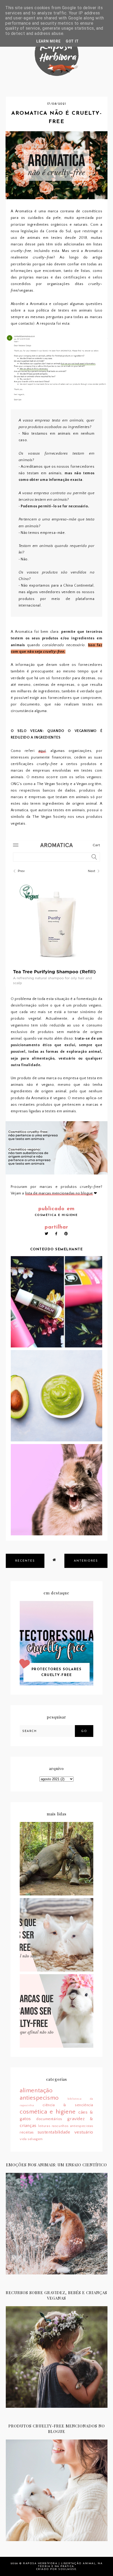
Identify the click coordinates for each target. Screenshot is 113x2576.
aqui (42, 751)
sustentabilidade (54, 2132)
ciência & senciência (68, 2105)
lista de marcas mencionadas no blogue (59, 1193)
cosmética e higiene (56, 1215)
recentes (25, 1561)
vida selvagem (31, 2139)
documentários (49, 2119)
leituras (44, 2126)
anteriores (86, 1561)
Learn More (48, 41)
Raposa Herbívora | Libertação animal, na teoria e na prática (63, 2565)
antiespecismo (39, 2098)
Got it (72, 41)
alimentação (36, 2091)
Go (84, 1731)
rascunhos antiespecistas (73, 2126)
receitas (27, 2132)
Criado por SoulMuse (56, 2569)
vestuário (84, 2132)
